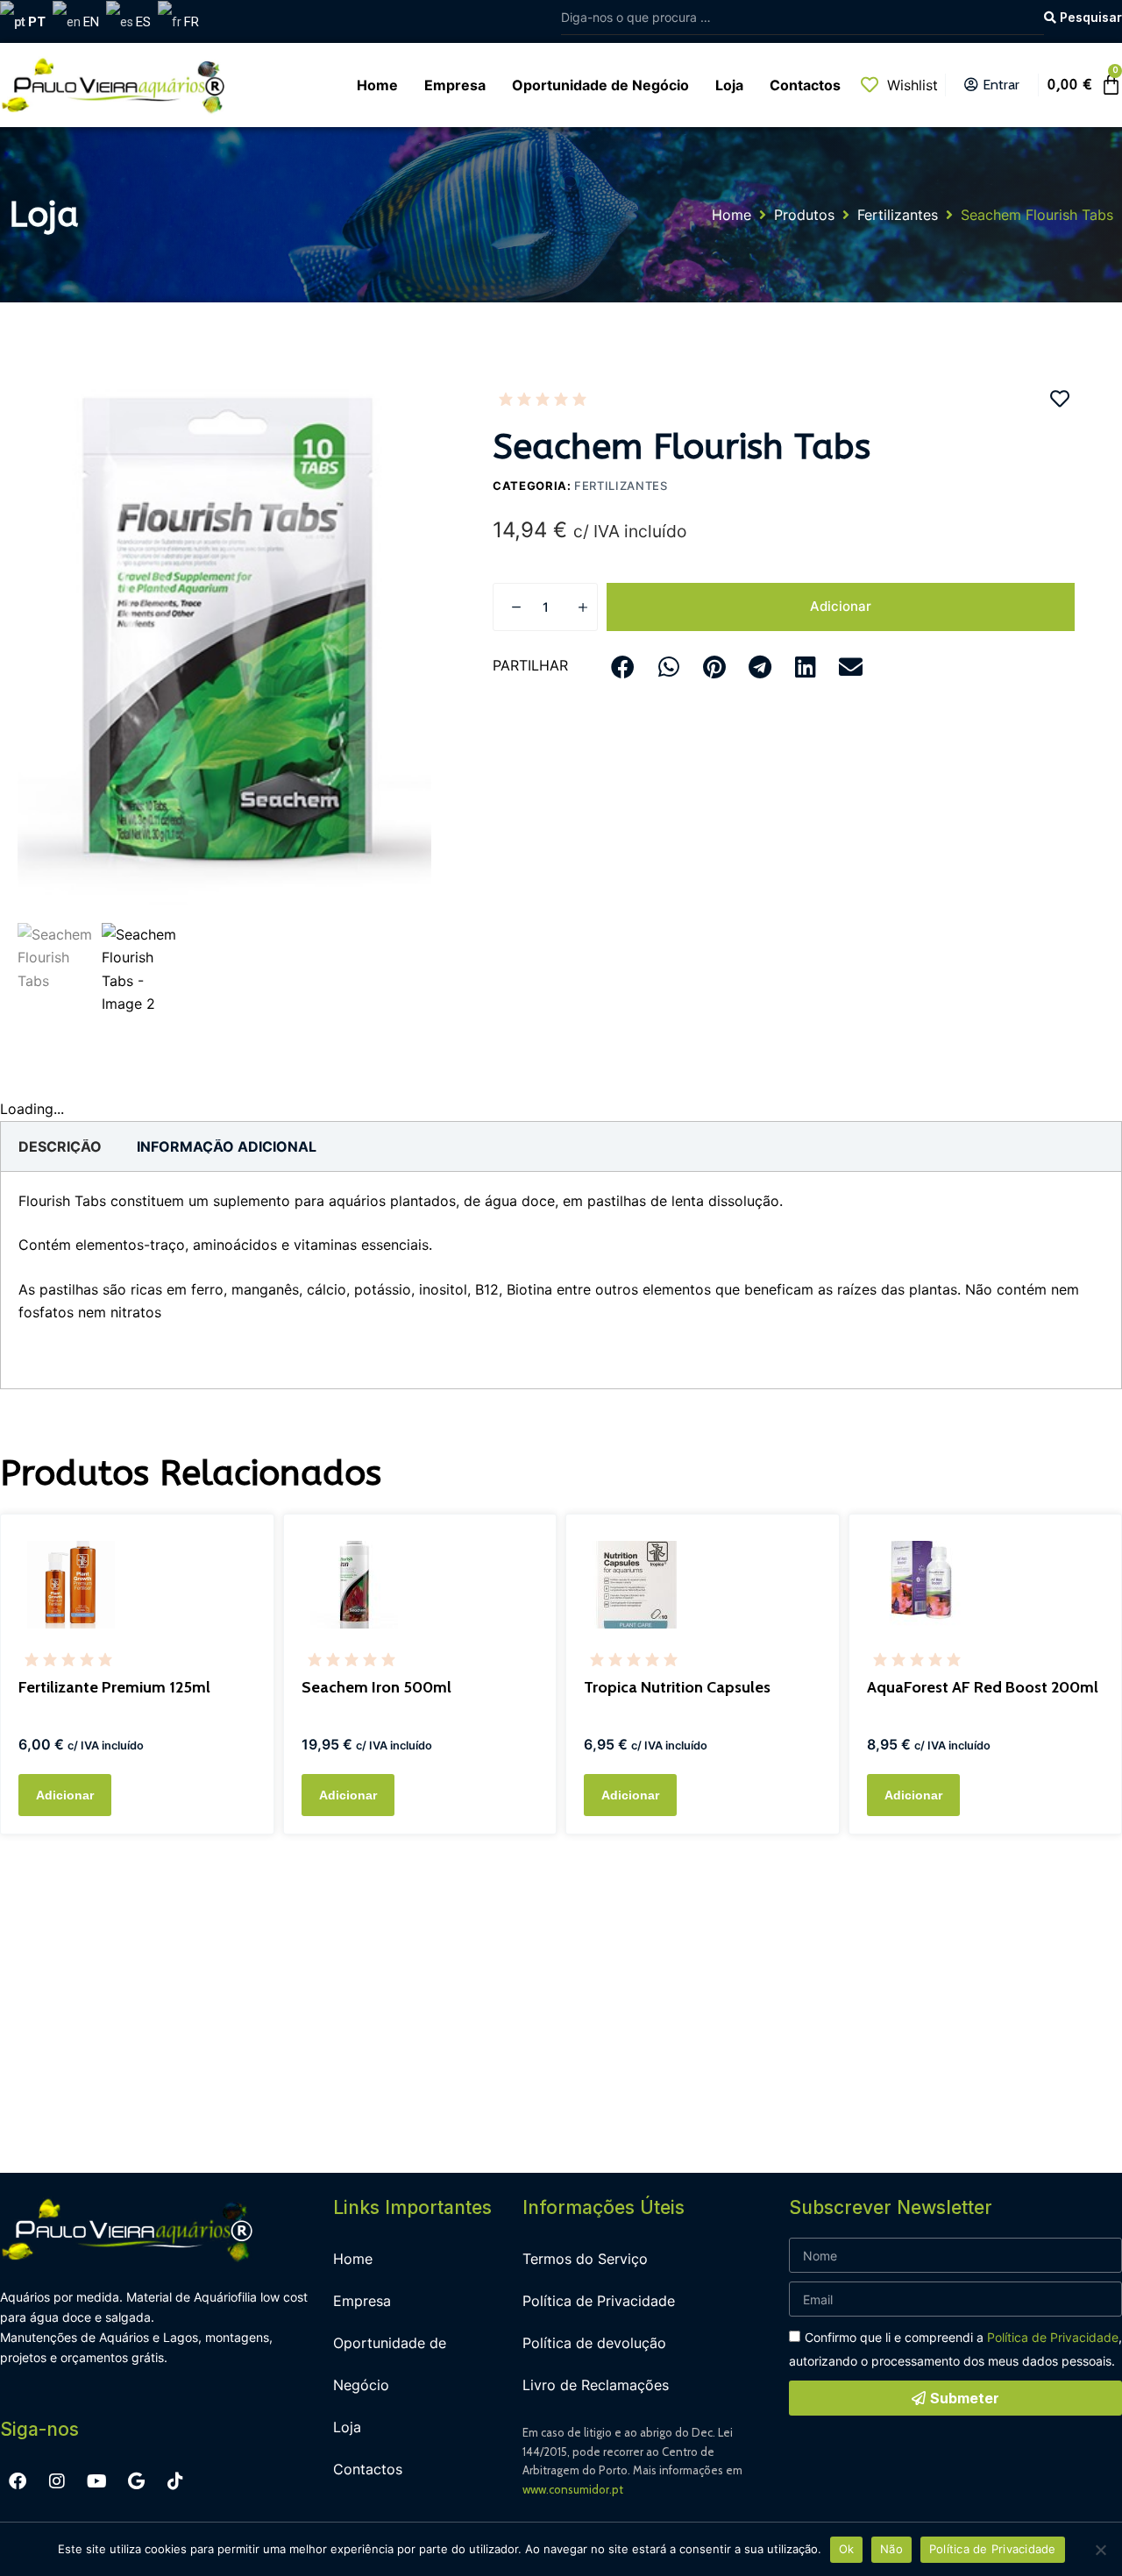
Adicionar (841, 606)
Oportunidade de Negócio (390, 2364)
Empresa (362, 2301)
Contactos (368, 2469)
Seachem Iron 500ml (376, 1687)
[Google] (136, 2481)
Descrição (60, 1146)
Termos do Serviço (585, 2259)
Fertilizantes (898, 215)
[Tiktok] (175, 2481)
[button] (623, 667)
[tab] (60, 1146)
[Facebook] (18, 2481)
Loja (347, 2427)
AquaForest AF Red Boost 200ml (983, 1687)
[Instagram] (57, 2481)
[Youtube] (96, 2481)
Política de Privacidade (599, 2301)
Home (731, 215)
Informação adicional (227, 1146)
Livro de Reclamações (596, 2385)
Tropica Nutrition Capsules (677, 1687)
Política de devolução (594, 2343)
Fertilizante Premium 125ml (114, 1687)
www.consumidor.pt (573, 2489)
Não (891, 2549)
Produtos (804, 215)
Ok (847, 2549)
